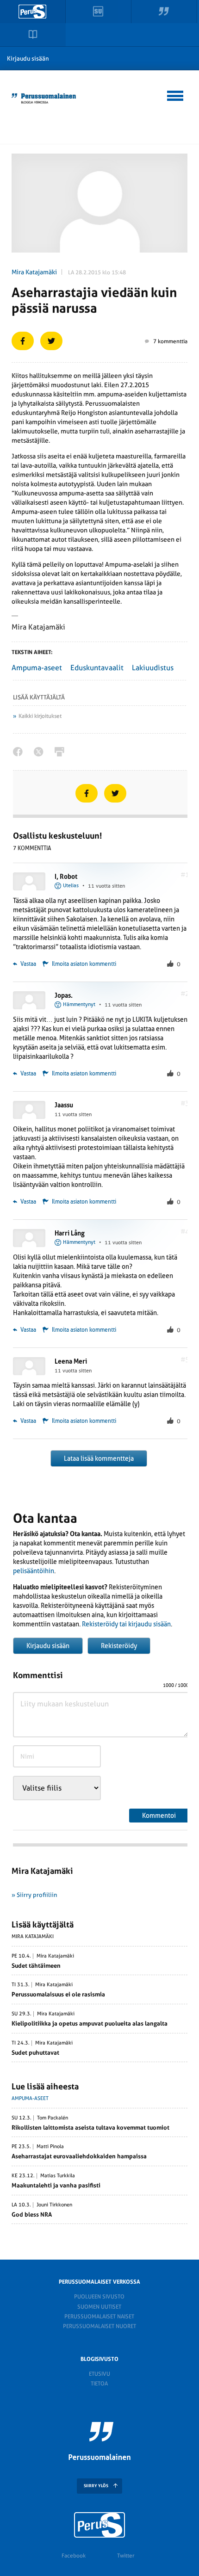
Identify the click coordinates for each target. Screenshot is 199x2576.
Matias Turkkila (58, 2176)
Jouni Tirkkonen (54, 2205)
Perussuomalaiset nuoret (99, 2326)
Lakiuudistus (153, 668)
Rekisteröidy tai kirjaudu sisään (126, 1624)
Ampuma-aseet (37, 668)
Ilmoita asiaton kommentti (84, 964)
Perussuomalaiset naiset (99, 2317)
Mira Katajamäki (34, 272)
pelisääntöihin (34, 1571)
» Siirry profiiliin (34, 1895)
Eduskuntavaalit (97, 668)
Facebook (74, 2556)
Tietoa (99, 2384)
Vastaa (28, 964)
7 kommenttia (170, 341)
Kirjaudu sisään (28, 59)
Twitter (126, 2556)
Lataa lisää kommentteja (99, 1458)
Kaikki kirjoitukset (40, 716)
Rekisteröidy (119, 1646)
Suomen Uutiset (99, 2307)
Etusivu (99, 2374)
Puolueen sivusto (99, 2297)
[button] (176, 94)
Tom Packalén (53, 2118)
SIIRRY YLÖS (96, 2486)
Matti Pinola (50, 2147)
